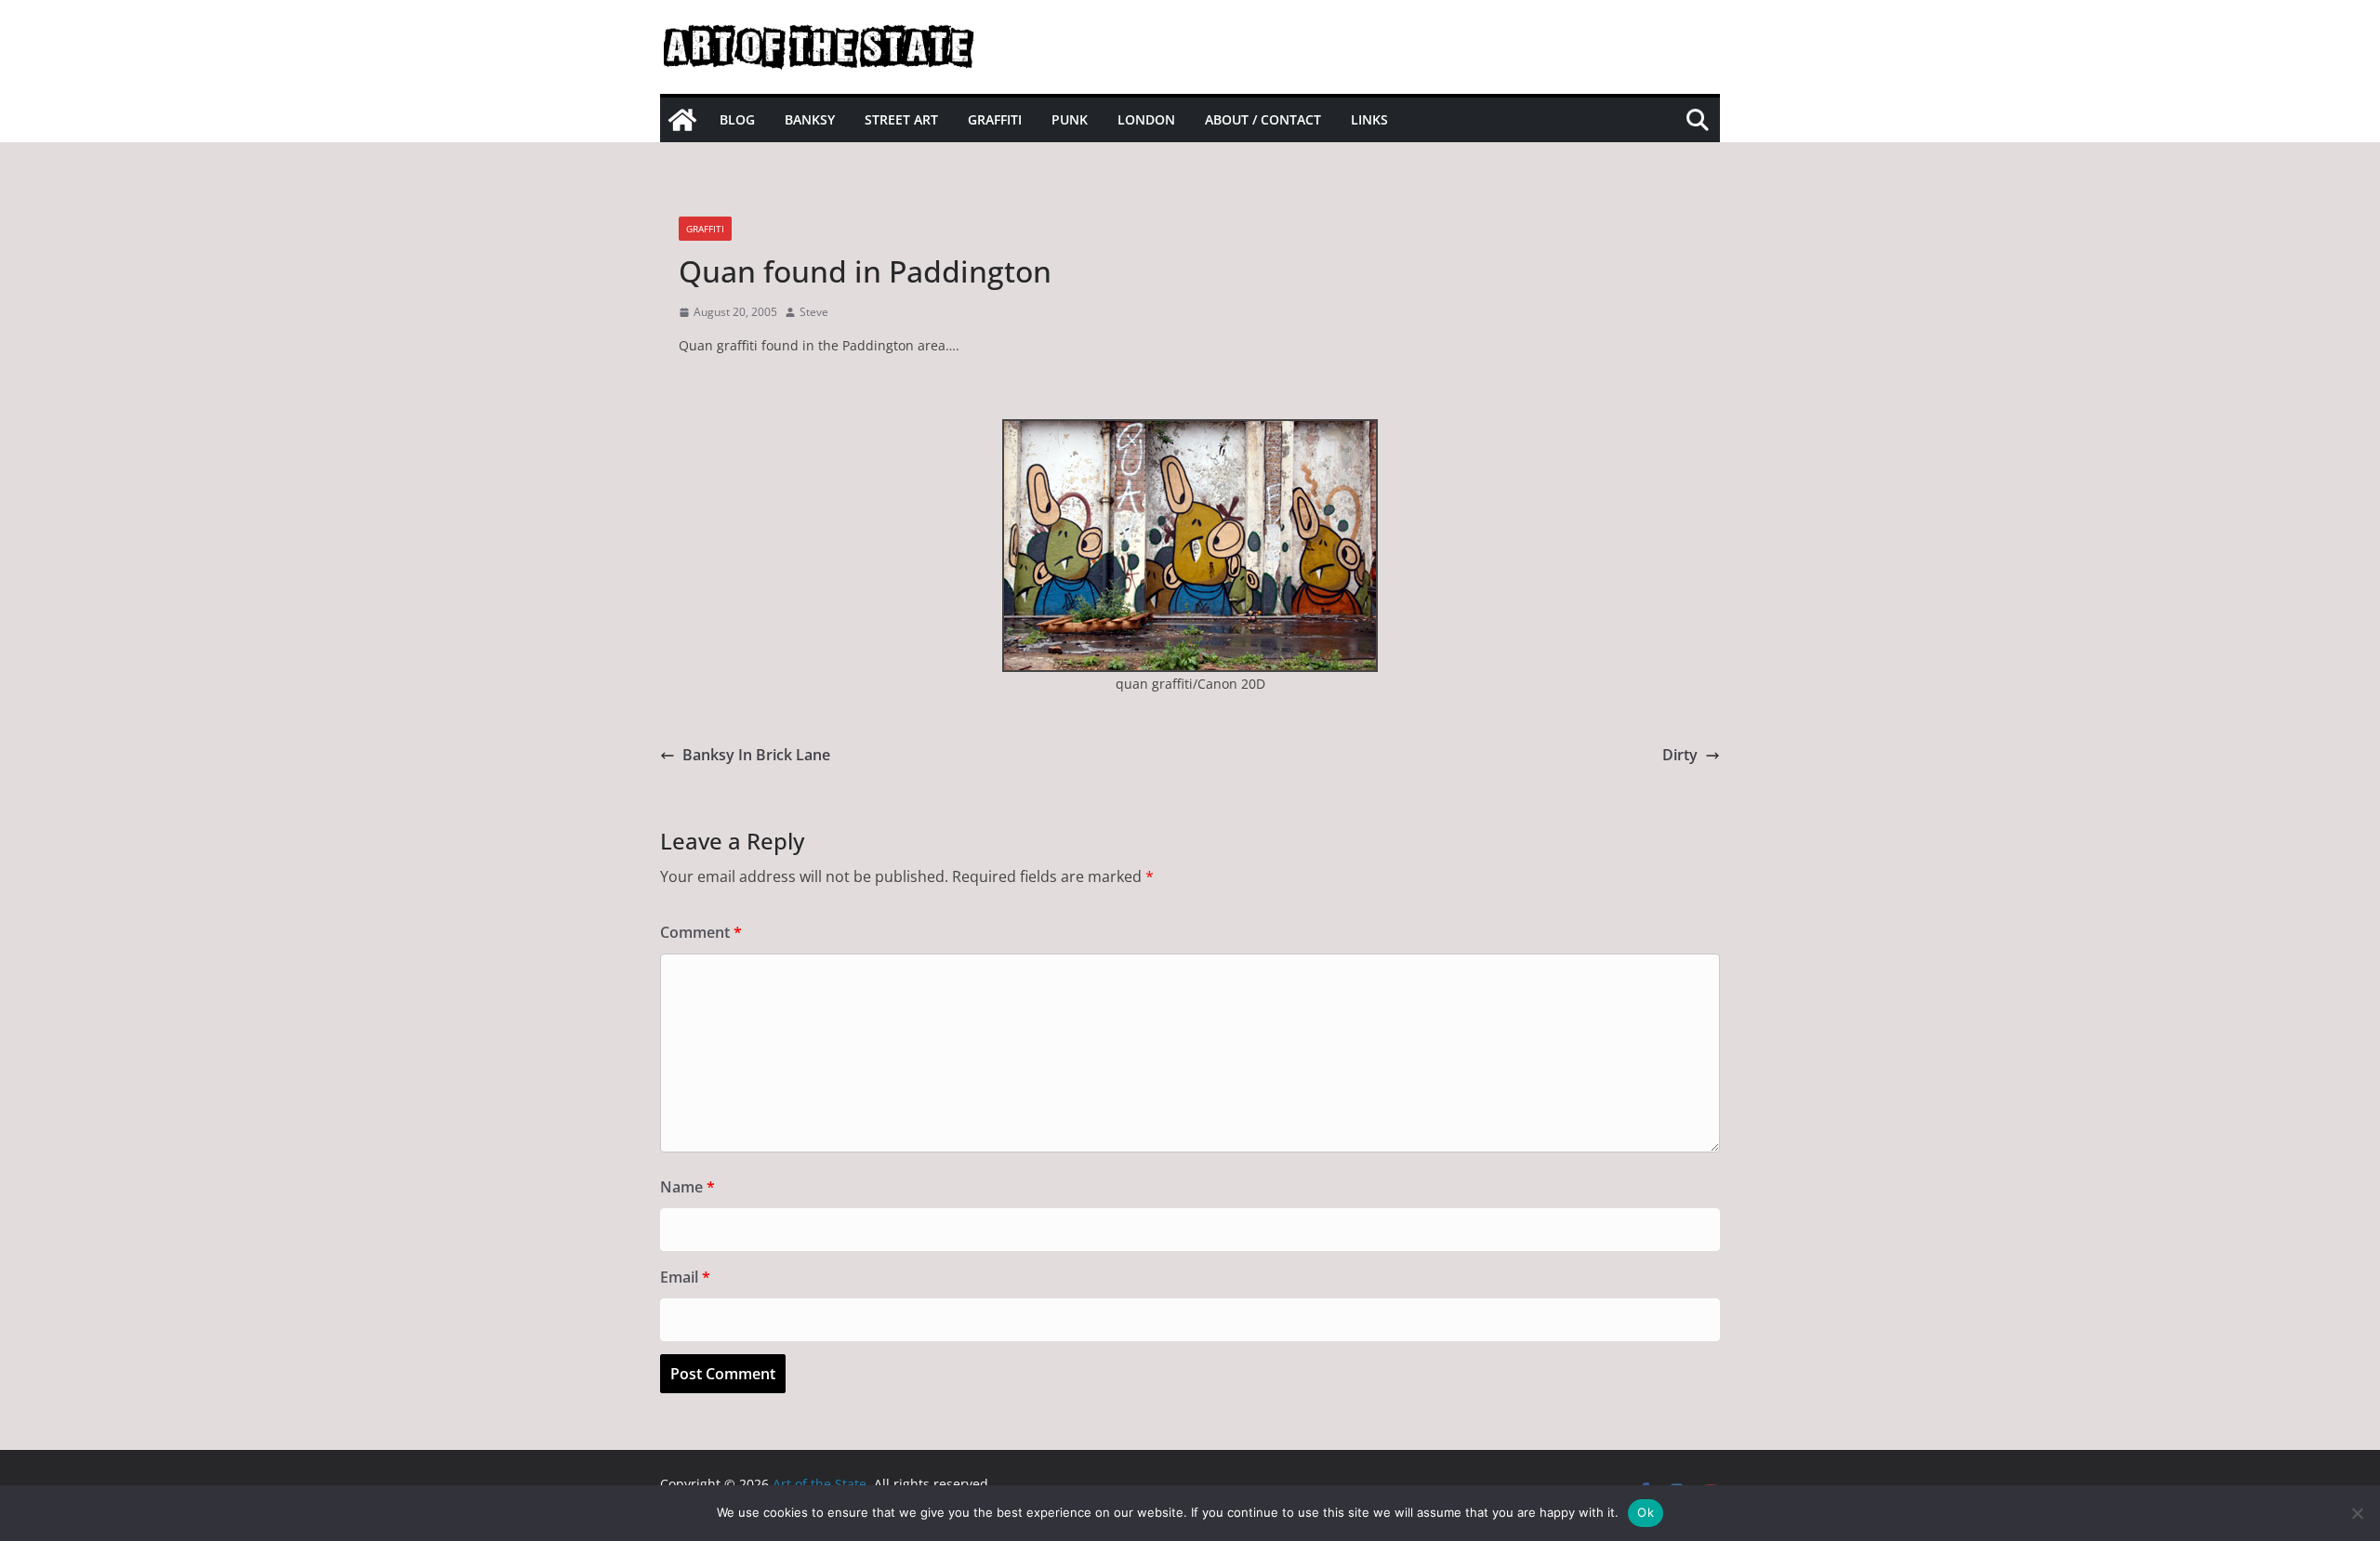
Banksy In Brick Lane (756, 755)
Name (688, 1187)
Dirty (1680, 755)
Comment (701, 932)
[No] (2357, 1513)
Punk (1070, 119)
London (1146, 119)
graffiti (705, 229)
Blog (737, 119)
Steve (814, 312)
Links (1369, 119)
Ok (1646, 1512)
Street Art (901, 119)
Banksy (810, 119)
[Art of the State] (682, 120)
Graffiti (995, 119)
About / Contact (1263, 119)
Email (685, 1277)
